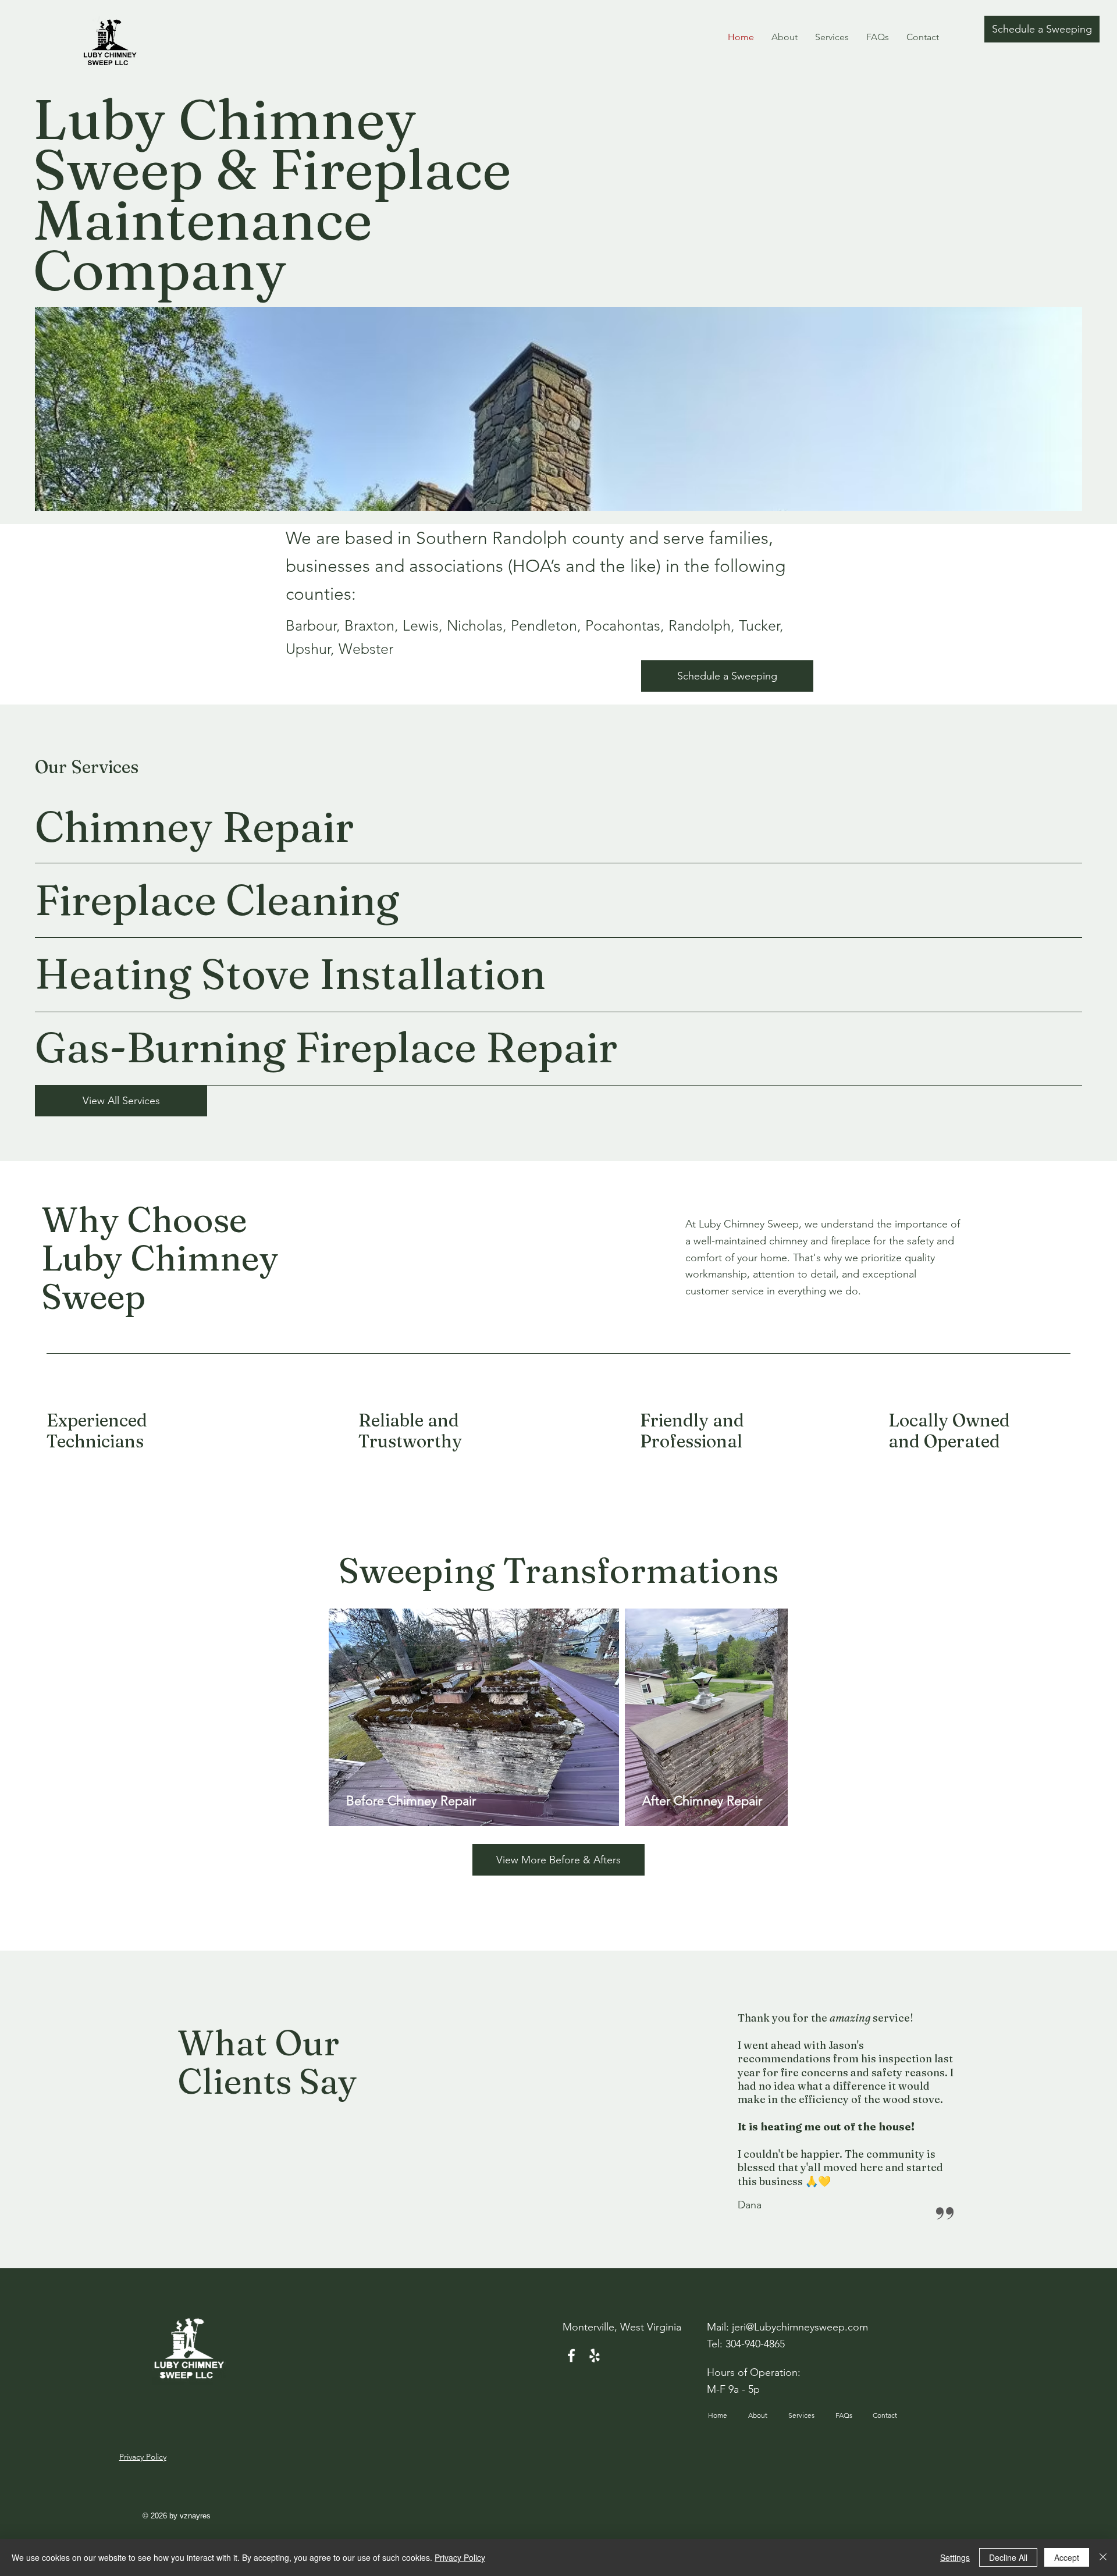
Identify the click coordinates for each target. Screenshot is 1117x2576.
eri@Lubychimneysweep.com (801, 2327)
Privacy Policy (460, 2557)
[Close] (1103, 2557)
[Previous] (712, 2113)
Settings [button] (955, 2557)
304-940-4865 (755, 2344)
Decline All (1008, 2557)
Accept (1067, 2557)
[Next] (983, 2113)
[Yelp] (595, 2356)
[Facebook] (571, 2356)
